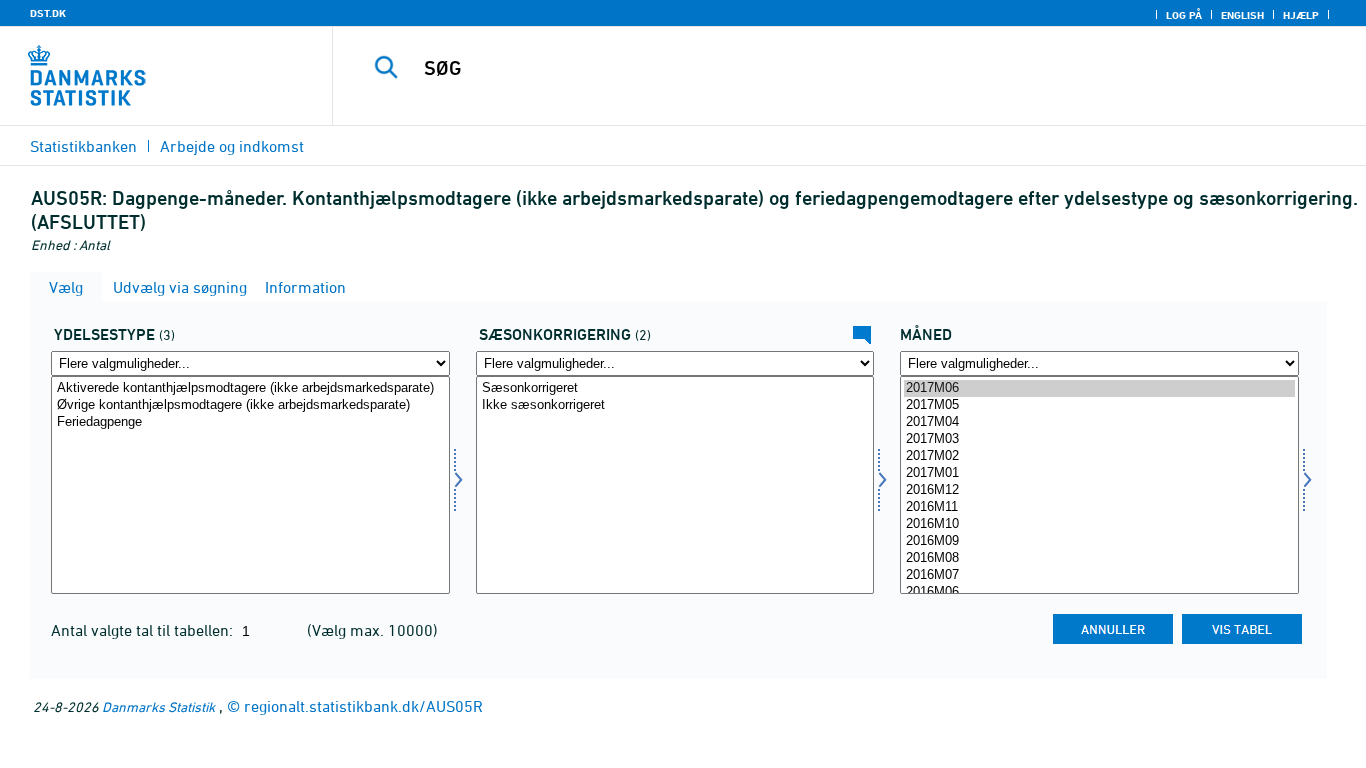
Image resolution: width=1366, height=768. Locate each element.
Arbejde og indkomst (232, 146)
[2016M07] (1099, 575)
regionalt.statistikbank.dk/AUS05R (363, 706)
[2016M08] (1099, 558)
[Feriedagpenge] (250, 422)
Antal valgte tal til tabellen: (144, 630)
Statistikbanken (83, 146)
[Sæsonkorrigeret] (675, 388)
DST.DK (48, 13)
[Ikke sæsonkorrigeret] (675, 405)
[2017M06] (1099, 388)
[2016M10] (1099, 524)
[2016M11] (1099, 507)
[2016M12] (1099, 490)
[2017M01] (1099, 473)
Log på (1184, 15)
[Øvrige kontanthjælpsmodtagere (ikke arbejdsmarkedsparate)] (250, 405)
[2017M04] (1099, 422)
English (1242, 15)
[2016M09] (1099, 541)
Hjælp (1301, 15)
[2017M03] (1099, 439)
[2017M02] (1099, 456)
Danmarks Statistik (158, 706)
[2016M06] (1099, 592)
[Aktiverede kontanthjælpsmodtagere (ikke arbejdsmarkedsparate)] (250, 388)
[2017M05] (1099, 405)
